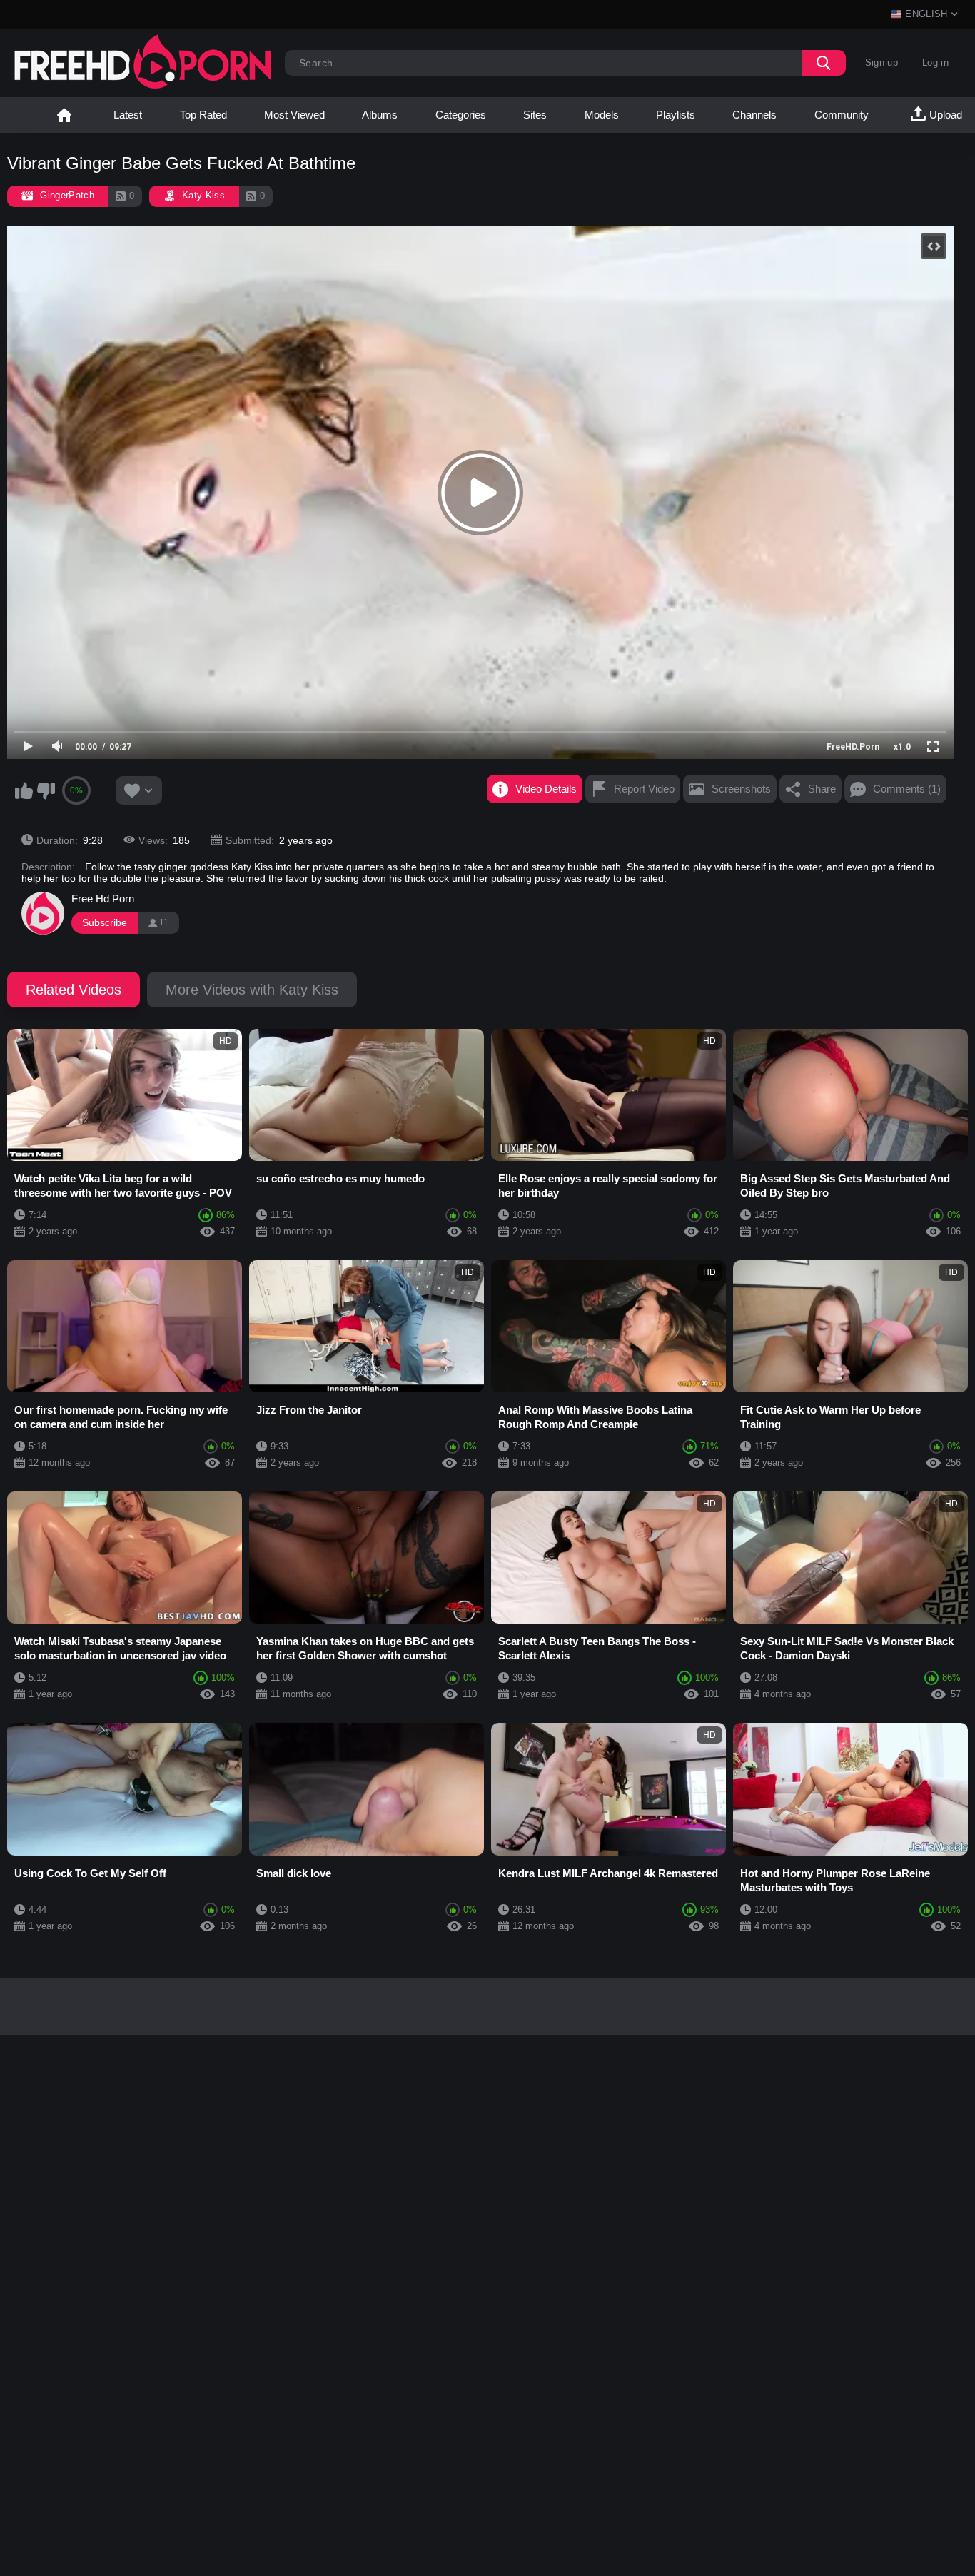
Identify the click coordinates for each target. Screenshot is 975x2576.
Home (64, 115)
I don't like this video (46, 790)
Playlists (676, 115)
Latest (128, 115)
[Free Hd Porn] (43, 913)
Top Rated (203, 115)
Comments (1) (907, 789)
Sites (535, 115)
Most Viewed (294, 115)
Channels (754, 115)
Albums (380, 115)
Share (822, 789)
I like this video (24, 790)
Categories (461, 115)
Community (842, 115)
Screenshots (741, 789)
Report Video (644, 789)
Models (602, 115)
